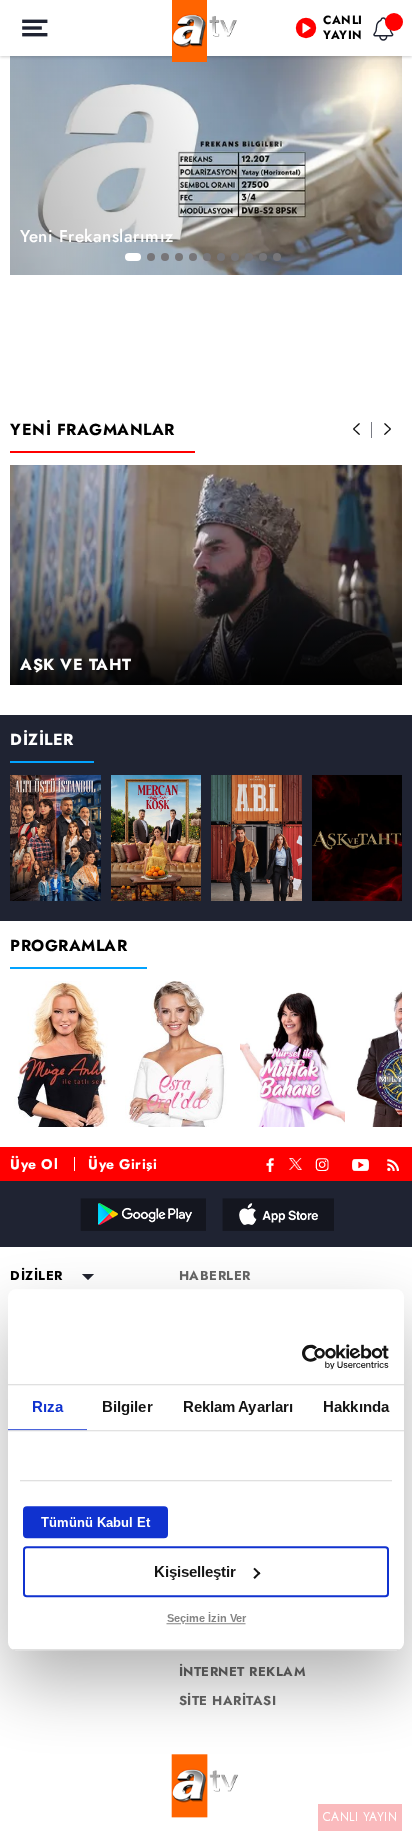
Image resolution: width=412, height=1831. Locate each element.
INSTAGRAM (324, 1162)
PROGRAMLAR (68, 945)
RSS (396, 1162)
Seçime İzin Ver (206, 1618)
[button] (357, 430)
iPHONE (277, 1214)
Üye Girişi (122, 1164)
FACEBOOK (270, 1162)
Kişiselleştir (195, 1571)
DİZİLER (42, 739)
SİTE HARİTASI (228, 1701)
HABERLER (215, 1276)
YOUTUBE (361, 1162)
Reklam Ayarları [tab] (238, 1406)
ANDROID (142, 1214)
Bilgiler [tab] (127, 1406)
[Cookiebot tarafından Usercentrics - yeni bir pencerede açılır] (301, 1357)
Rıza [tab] (47, 1406)
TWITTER (295, 1162)
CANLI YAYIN (360, 1817)
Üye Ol (34, 1164)
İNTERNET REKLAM (243, 1672)
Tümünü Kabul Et (95, 1522)
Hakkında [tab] (356, 1406)
